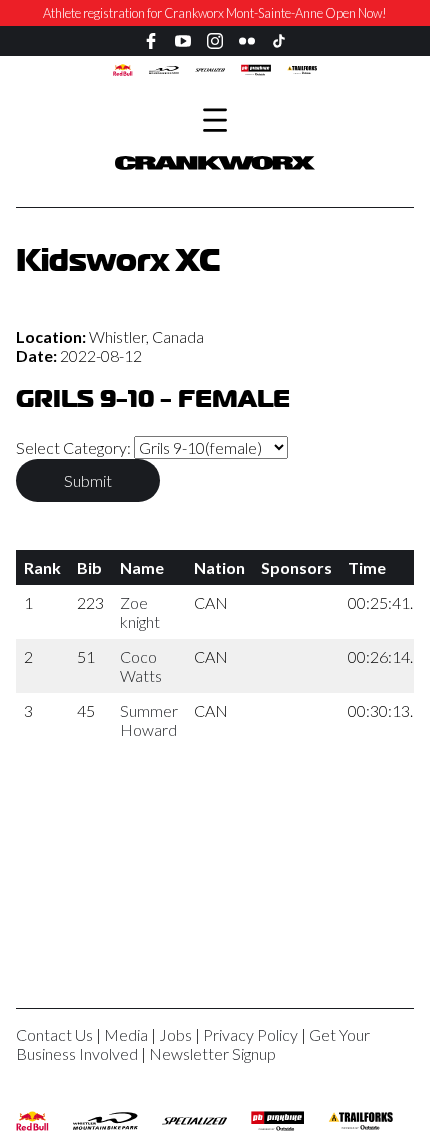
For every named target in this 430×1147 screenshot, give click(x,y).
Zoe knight (140, 612)
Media (126, 1034)
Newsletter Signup (212, 1053)
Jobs (175, 1034)
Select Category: (75, 447)
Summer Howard (149, 720)
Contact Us (54, 1034)
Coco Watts (141, 666)
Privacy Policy (250, 1034)
